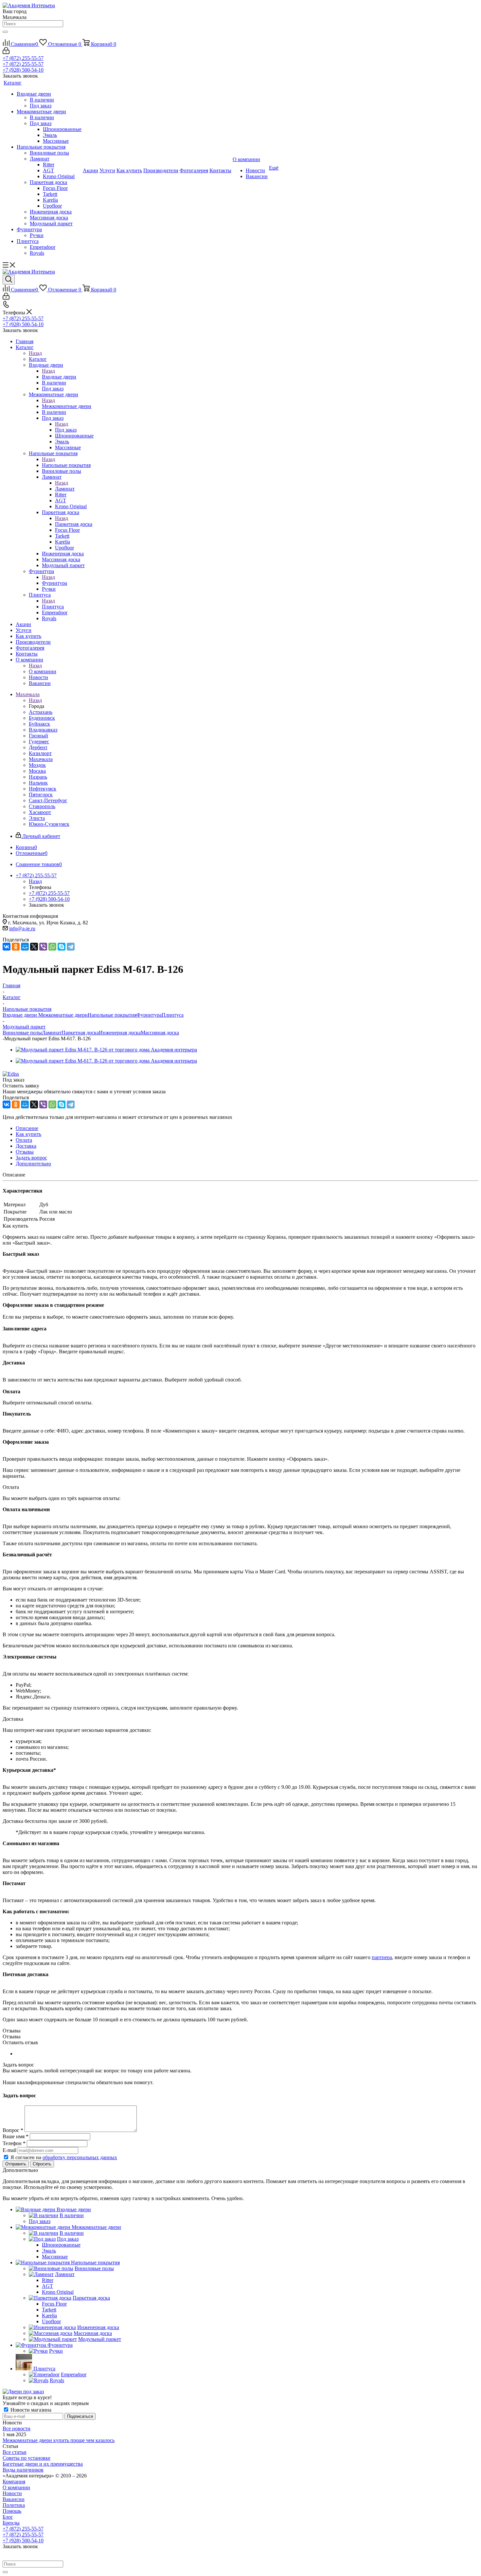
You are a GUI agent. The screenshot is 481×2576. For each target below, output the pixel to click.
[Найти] (5, 32)
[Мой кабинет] (6, 52)
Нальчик (38, 783)
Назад (35, 353)
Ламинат (65, 489)
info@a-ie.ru (22, 928)
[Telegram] (71, 947)
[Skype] (62, 947)
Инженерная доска (120, 1033)
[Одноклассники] (16, 947)
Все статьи (15, 2452)
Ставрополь (42, 806)
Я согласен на (64, 2157)
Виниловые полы (22, 1033)
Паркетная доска (74, 524)
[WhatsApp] (52, 947)
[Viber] (43, 947)
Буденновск (42, 718)
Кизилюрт (40, 753)
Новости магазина (30, 2410)
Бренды (11, 2523)
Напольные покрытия (66, 465)
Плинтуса (53, 607)
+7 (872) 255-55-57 (23, 58)
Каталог (38, 359)
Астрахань (41, 712)
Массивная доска (160, 1033)
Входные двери (59, 377)
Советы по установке (27, 2458)
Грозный (38, 736)
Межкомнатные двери (67, 406)
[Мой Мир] (25, 947)
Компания (14, 2482)
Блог (8, 2517)
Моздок (37, 765)
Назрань (38, 777)
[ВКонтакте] (7, 947)
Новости (12, 2493)
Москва (37, 771)
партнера (382, 1957)
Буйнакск (39, 724)
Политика (14, 2505)
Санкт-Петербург (48, 800)
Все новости (17, 2428)
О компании (43, 671)
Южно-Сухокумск (49, 824)
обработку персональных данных (80, 2157)
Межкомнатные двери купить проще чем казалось (59, 2440)
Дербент (38, 747)
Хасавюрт (40, 812)
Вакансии (14, 2499)
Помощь (12, 2511)
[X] (34, 947)
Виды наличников (23, 2470)
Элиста (37, 818)
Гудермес (39, 741)
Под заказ (66, 430)
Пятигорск (41, 795)
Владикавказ (43, 730)
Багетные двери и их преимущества (43, 2464)
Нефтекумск (43, 789)
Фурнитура (54, 583)
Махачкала (41, 759)
